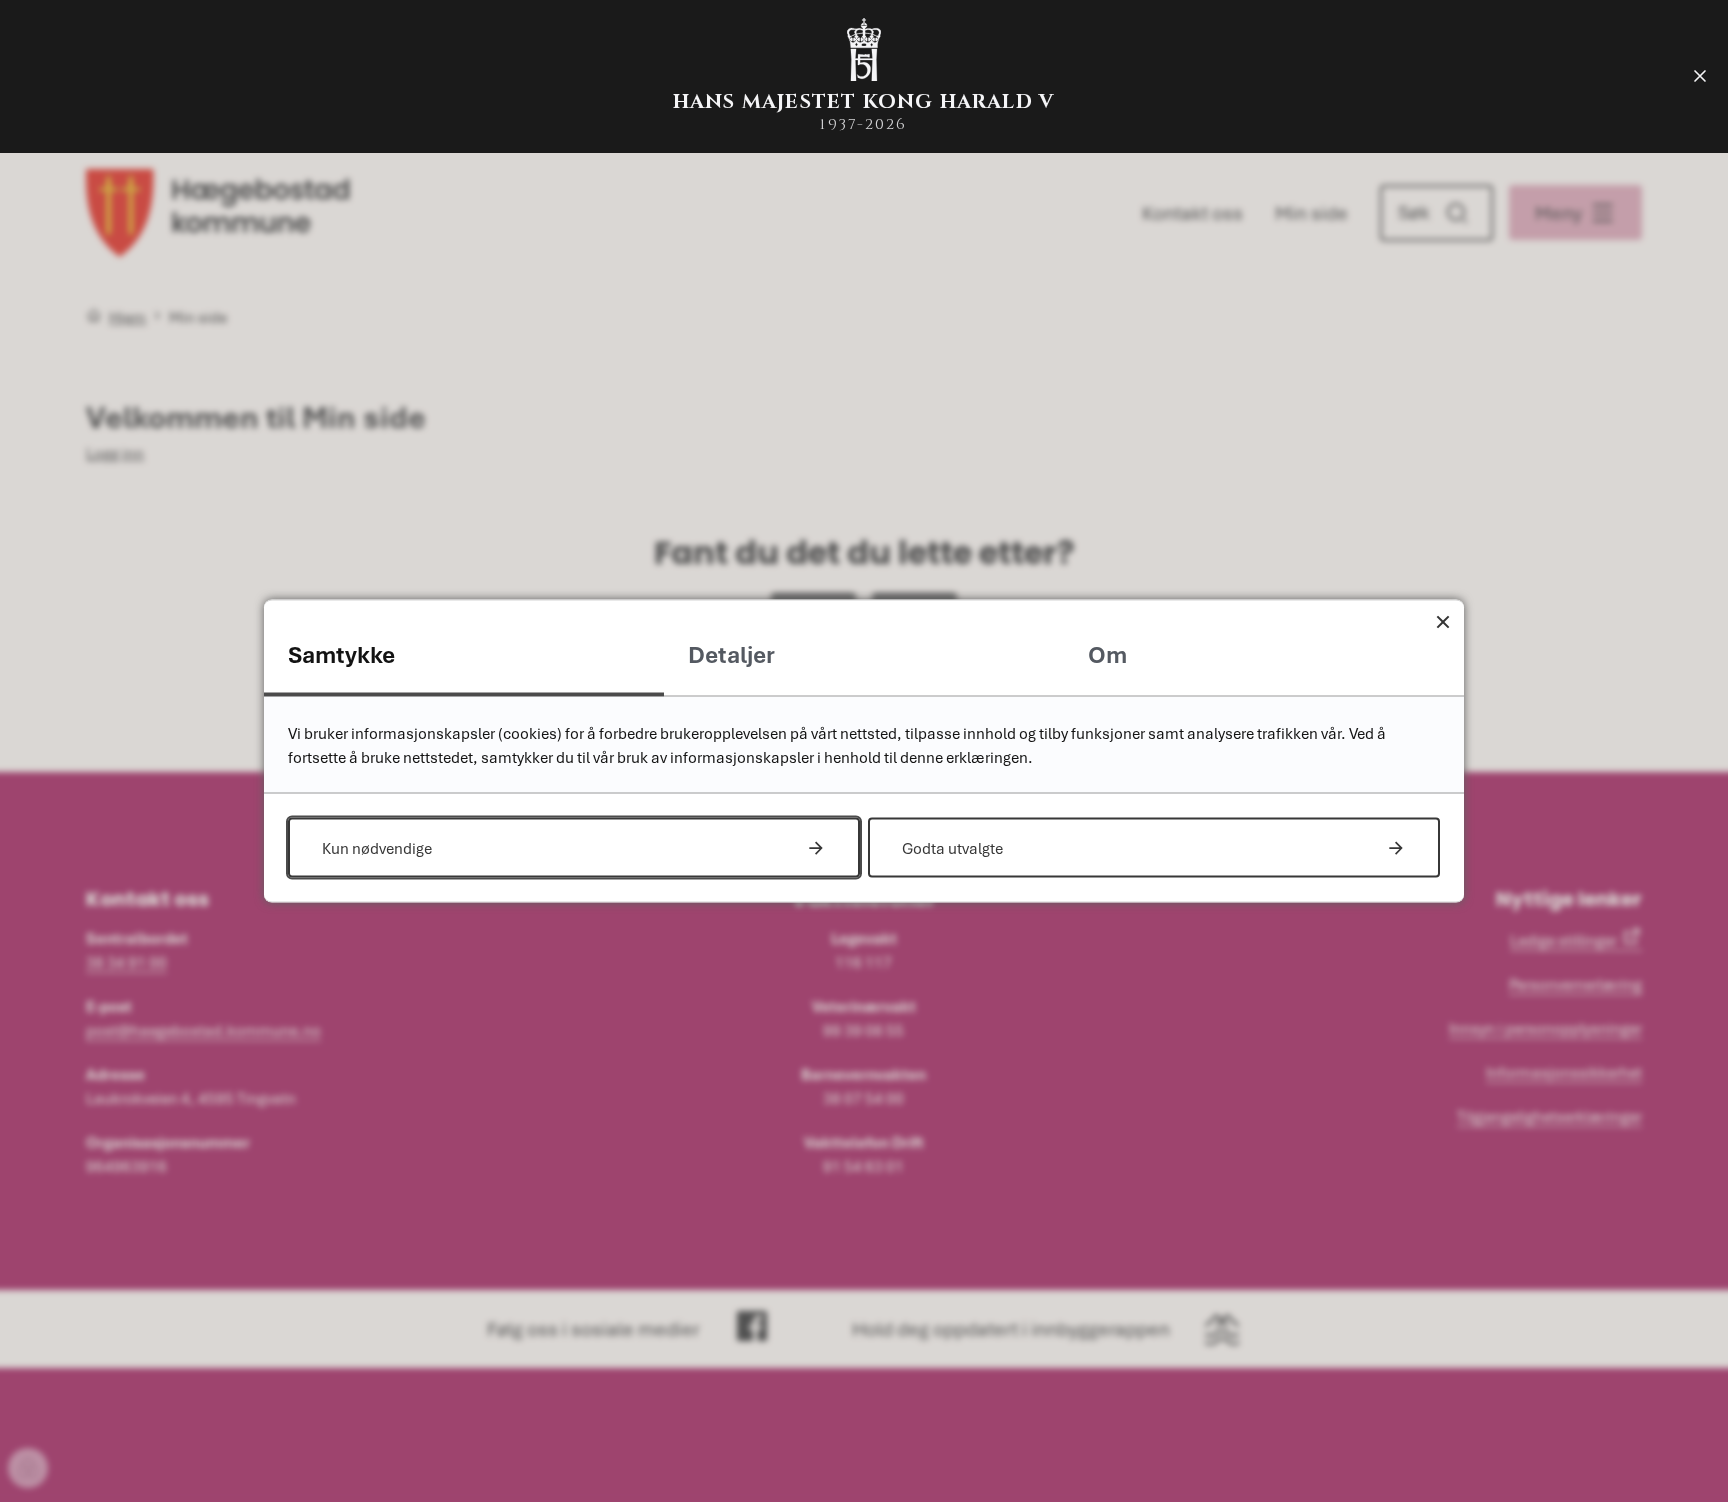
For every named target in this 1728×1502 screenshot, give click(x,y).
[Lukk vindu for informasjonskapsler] (1442, 621)
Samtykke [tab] (341, 654)
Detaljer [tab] (731, 654)
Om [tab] (1107, 654)
